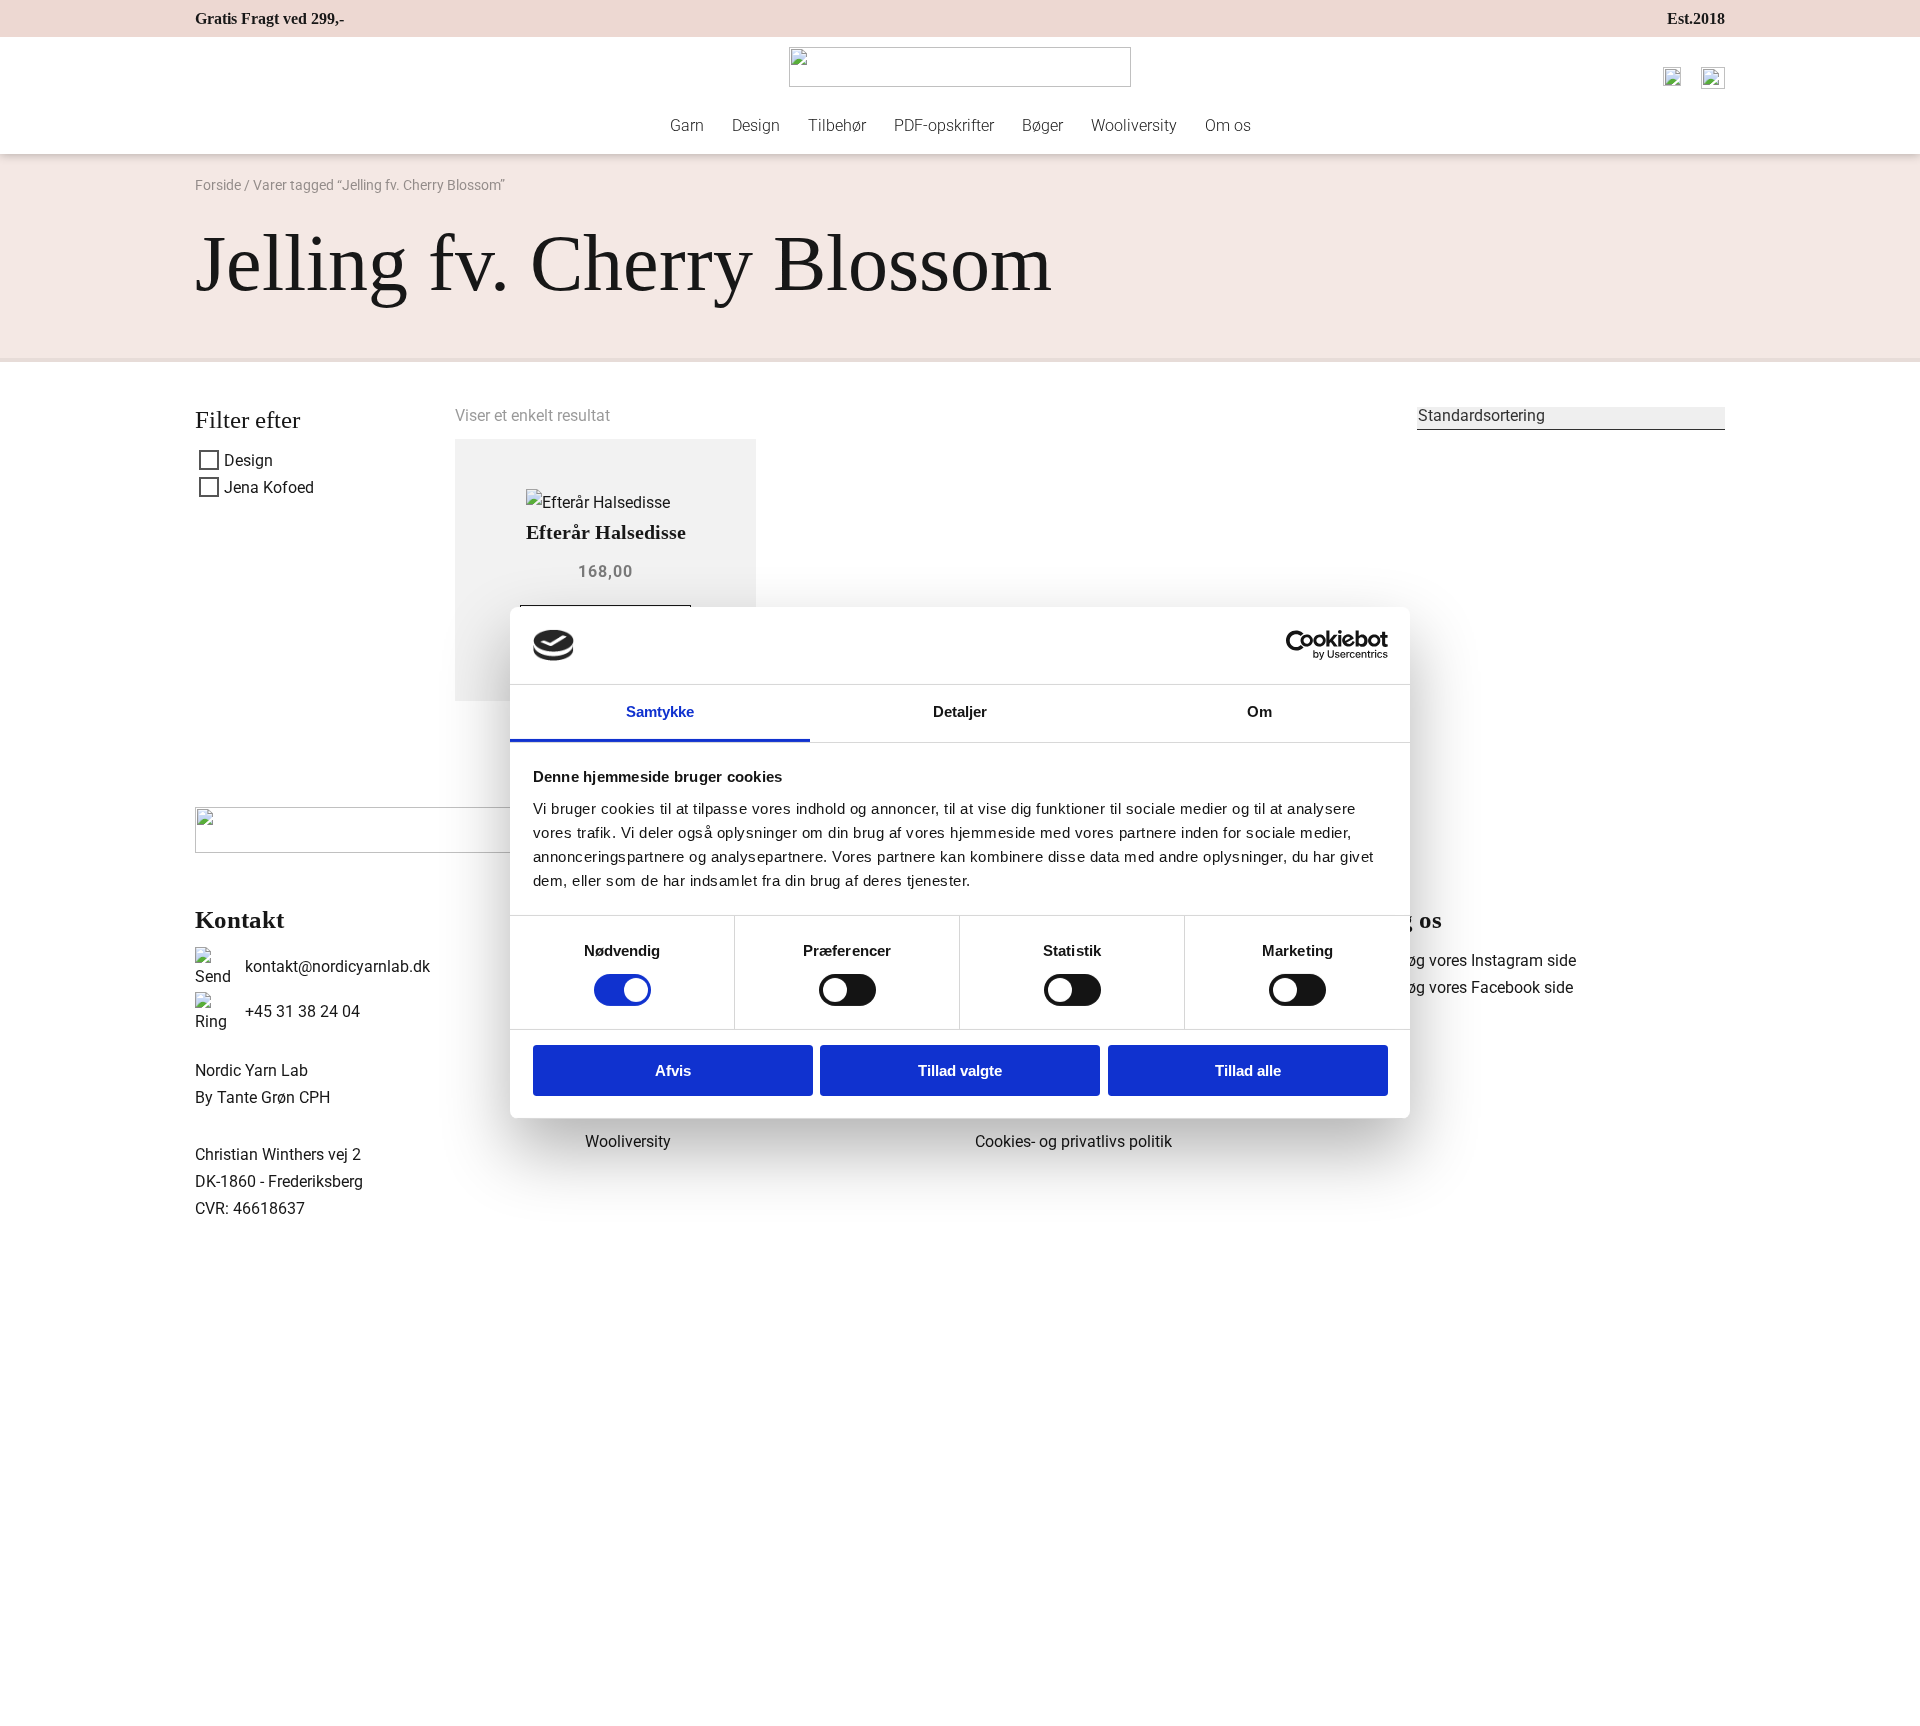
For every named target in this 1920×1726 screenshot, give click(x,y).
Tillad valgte (960, 1070)
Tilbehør (837, 125)
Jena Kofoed (269, 487)
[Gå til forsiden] (960, 67)
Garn (687, 125)
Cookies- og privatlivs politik (1073, 1141)
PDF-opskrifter (944, 125)
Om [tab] (1259, 711)
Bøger (1042, 125)
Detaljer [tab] (960, 711)
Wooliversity (1134, 125)
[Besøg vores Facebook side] (1469, 987)
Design (756, 125)
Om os (1228, 125)
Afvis (673, 1070)
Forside (218, 185)
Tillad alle (1248, 1070)
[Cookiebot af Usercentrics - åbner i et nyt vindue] (1300, 645)
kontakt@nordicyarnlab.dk (337, 966)
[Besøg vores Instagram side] (1470, 960)
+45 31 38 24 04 (302, 1011)
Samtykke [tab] (660, 711)
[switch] (847, 990)
